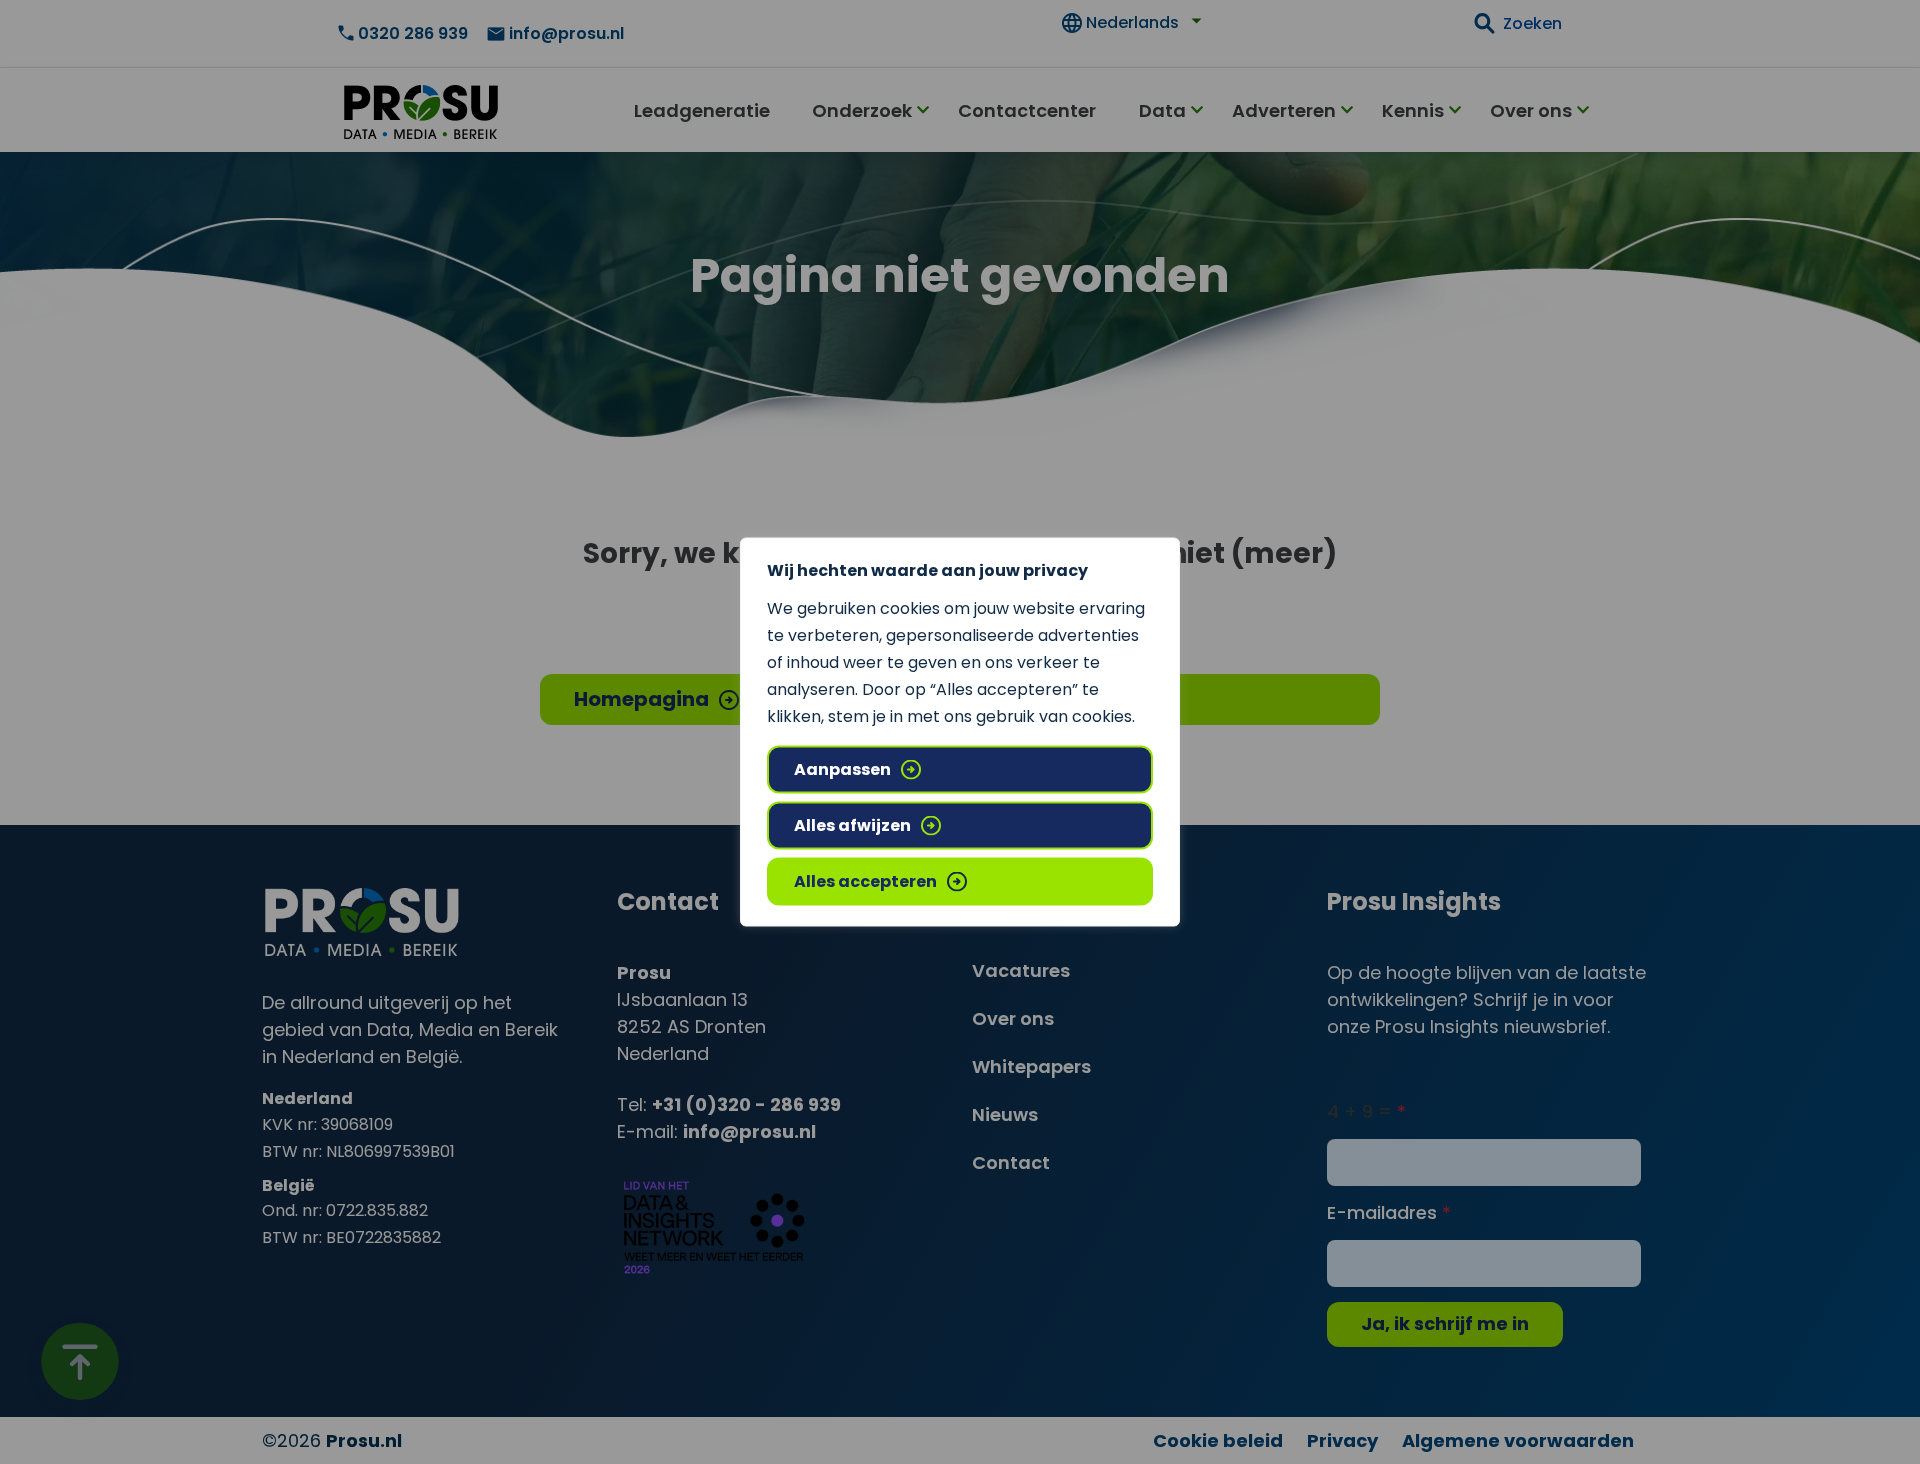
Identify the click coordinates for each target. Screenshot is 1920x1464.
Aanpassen (842, 769)
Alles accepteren (865, 881)
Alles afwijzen (852, 825)
